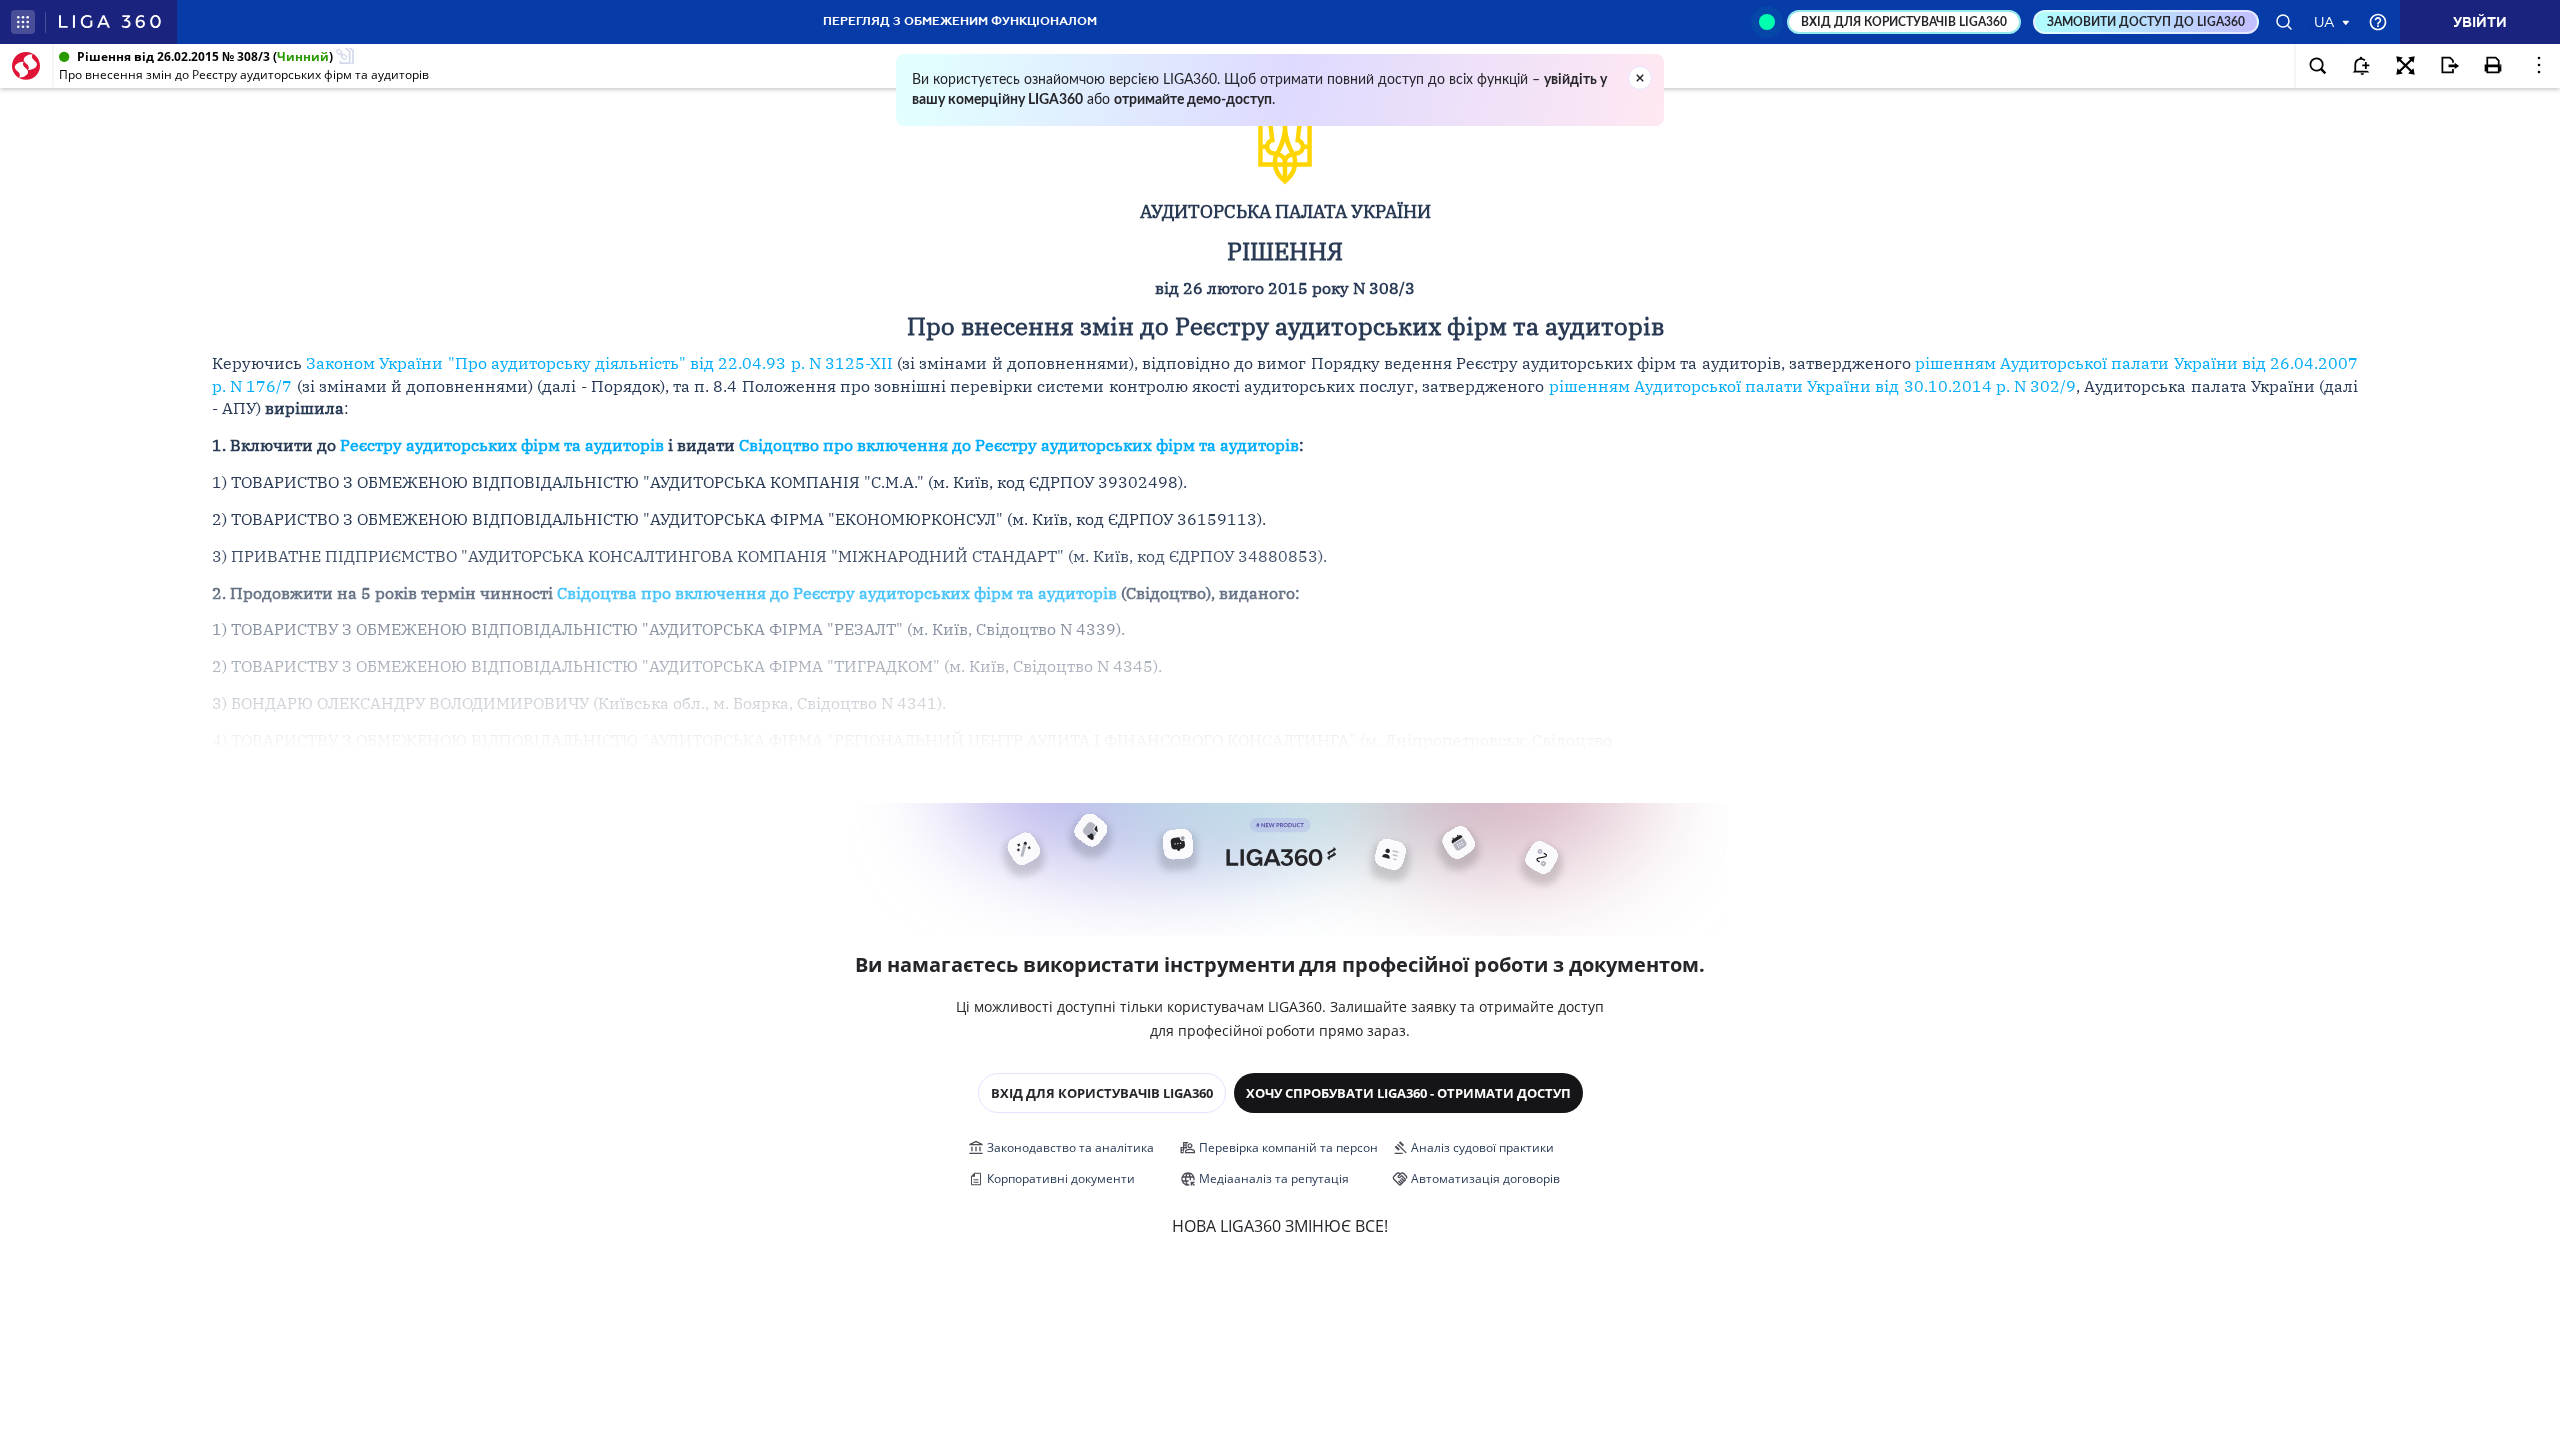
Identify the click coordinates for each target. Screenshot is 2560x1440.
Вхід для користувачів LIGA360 (1102, 1093)
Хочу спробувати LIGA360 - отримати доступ (1408, 1093)
